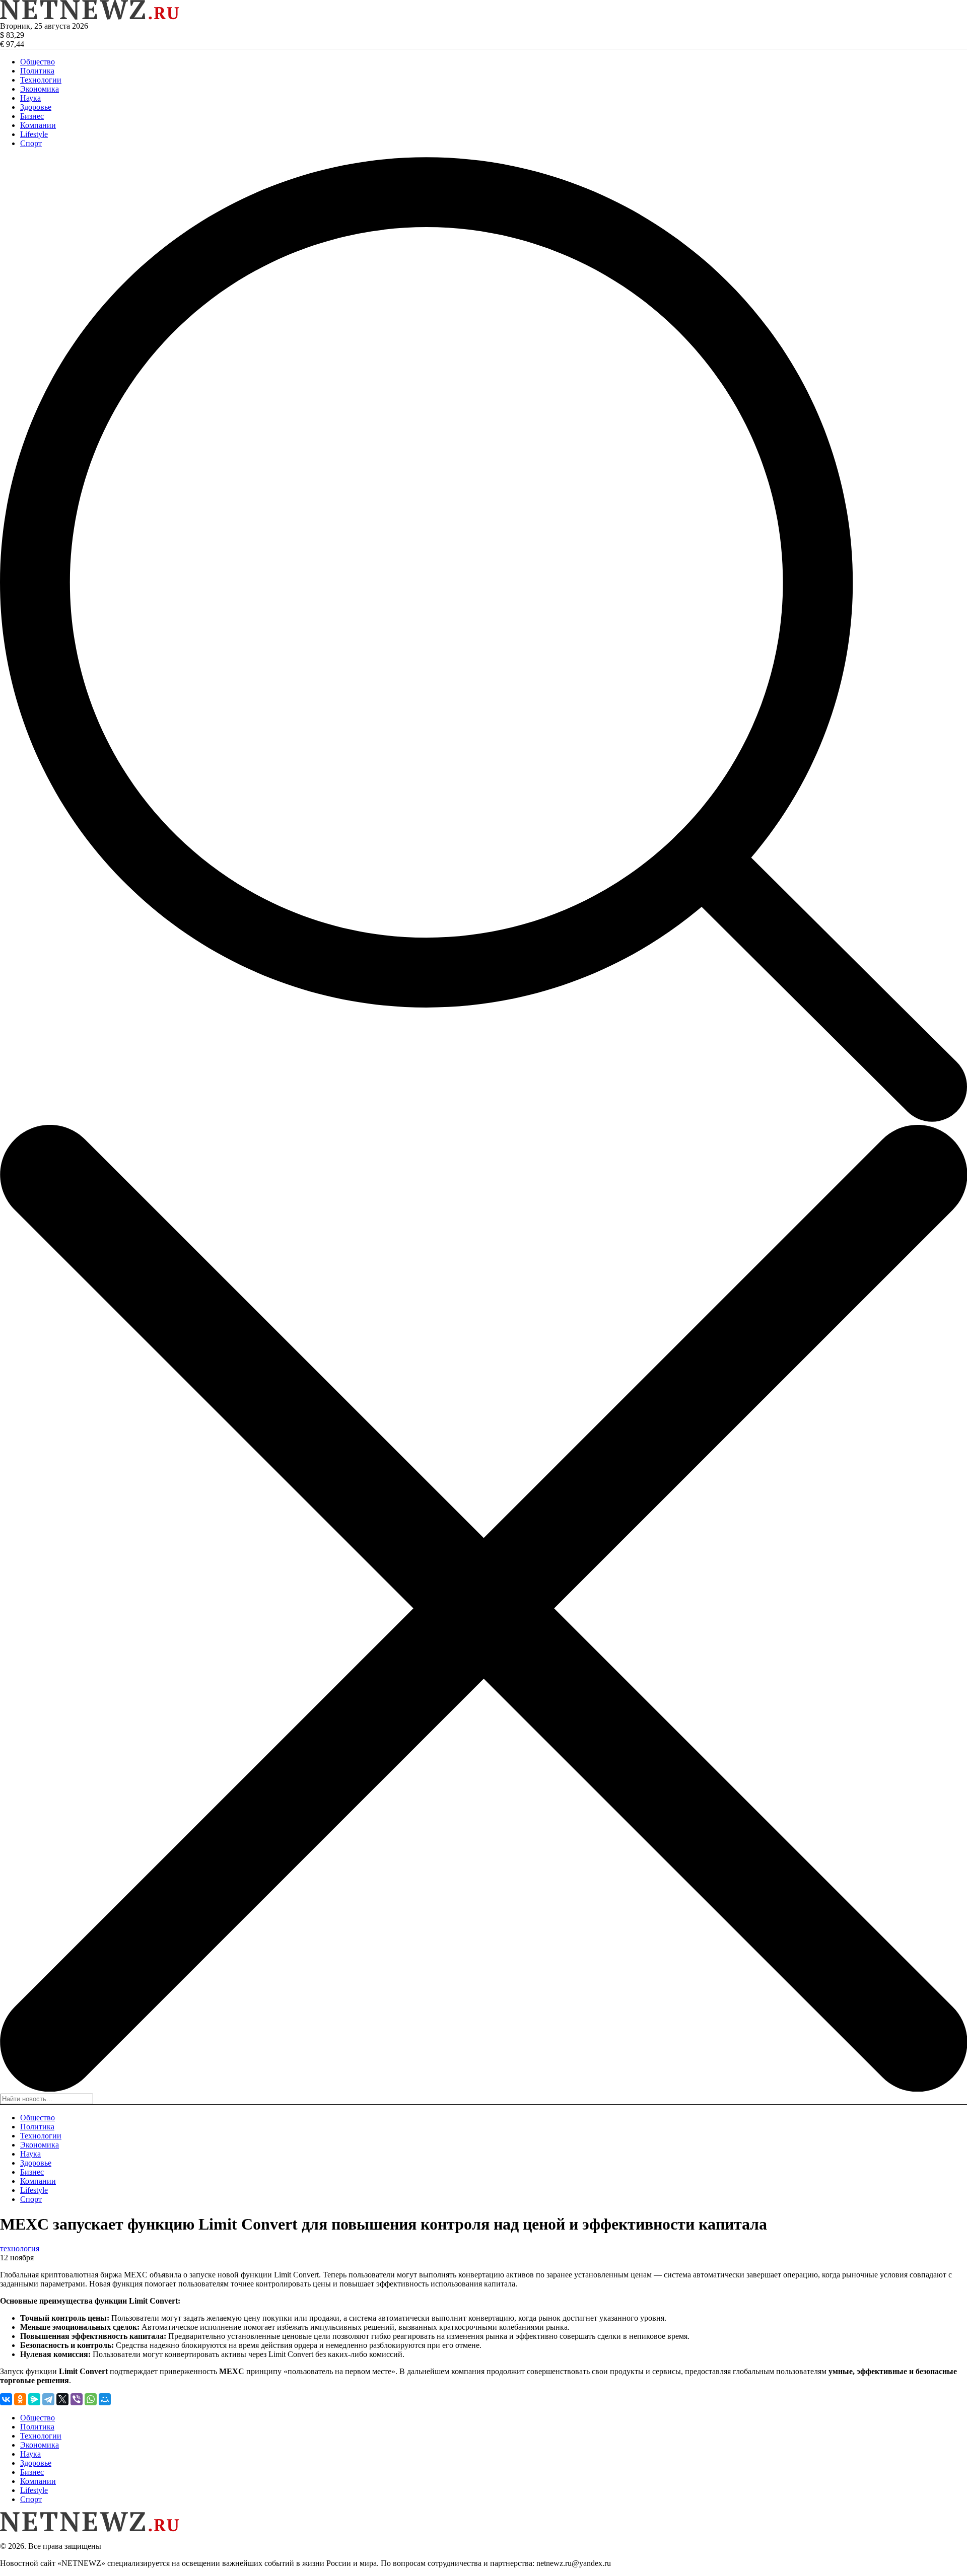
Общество (38, 62)
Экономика (40, 89)
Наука (30, 98)
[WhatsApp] (91, 2399)
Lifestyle (34, 134)
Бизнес (32, 116)
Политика (37, 71)
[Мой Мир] (105, 2399)
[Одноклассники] (20, 2399)
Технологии (41, 80)
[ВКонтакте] (6, 2399)
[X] (62, 2399)
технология (20, 2248)
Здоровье (36, 107)
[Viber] (77, 2399)
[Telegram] (48, 2399)
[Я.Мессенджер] (34, 2399)
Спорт (31, 143)
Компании (38, 125)
